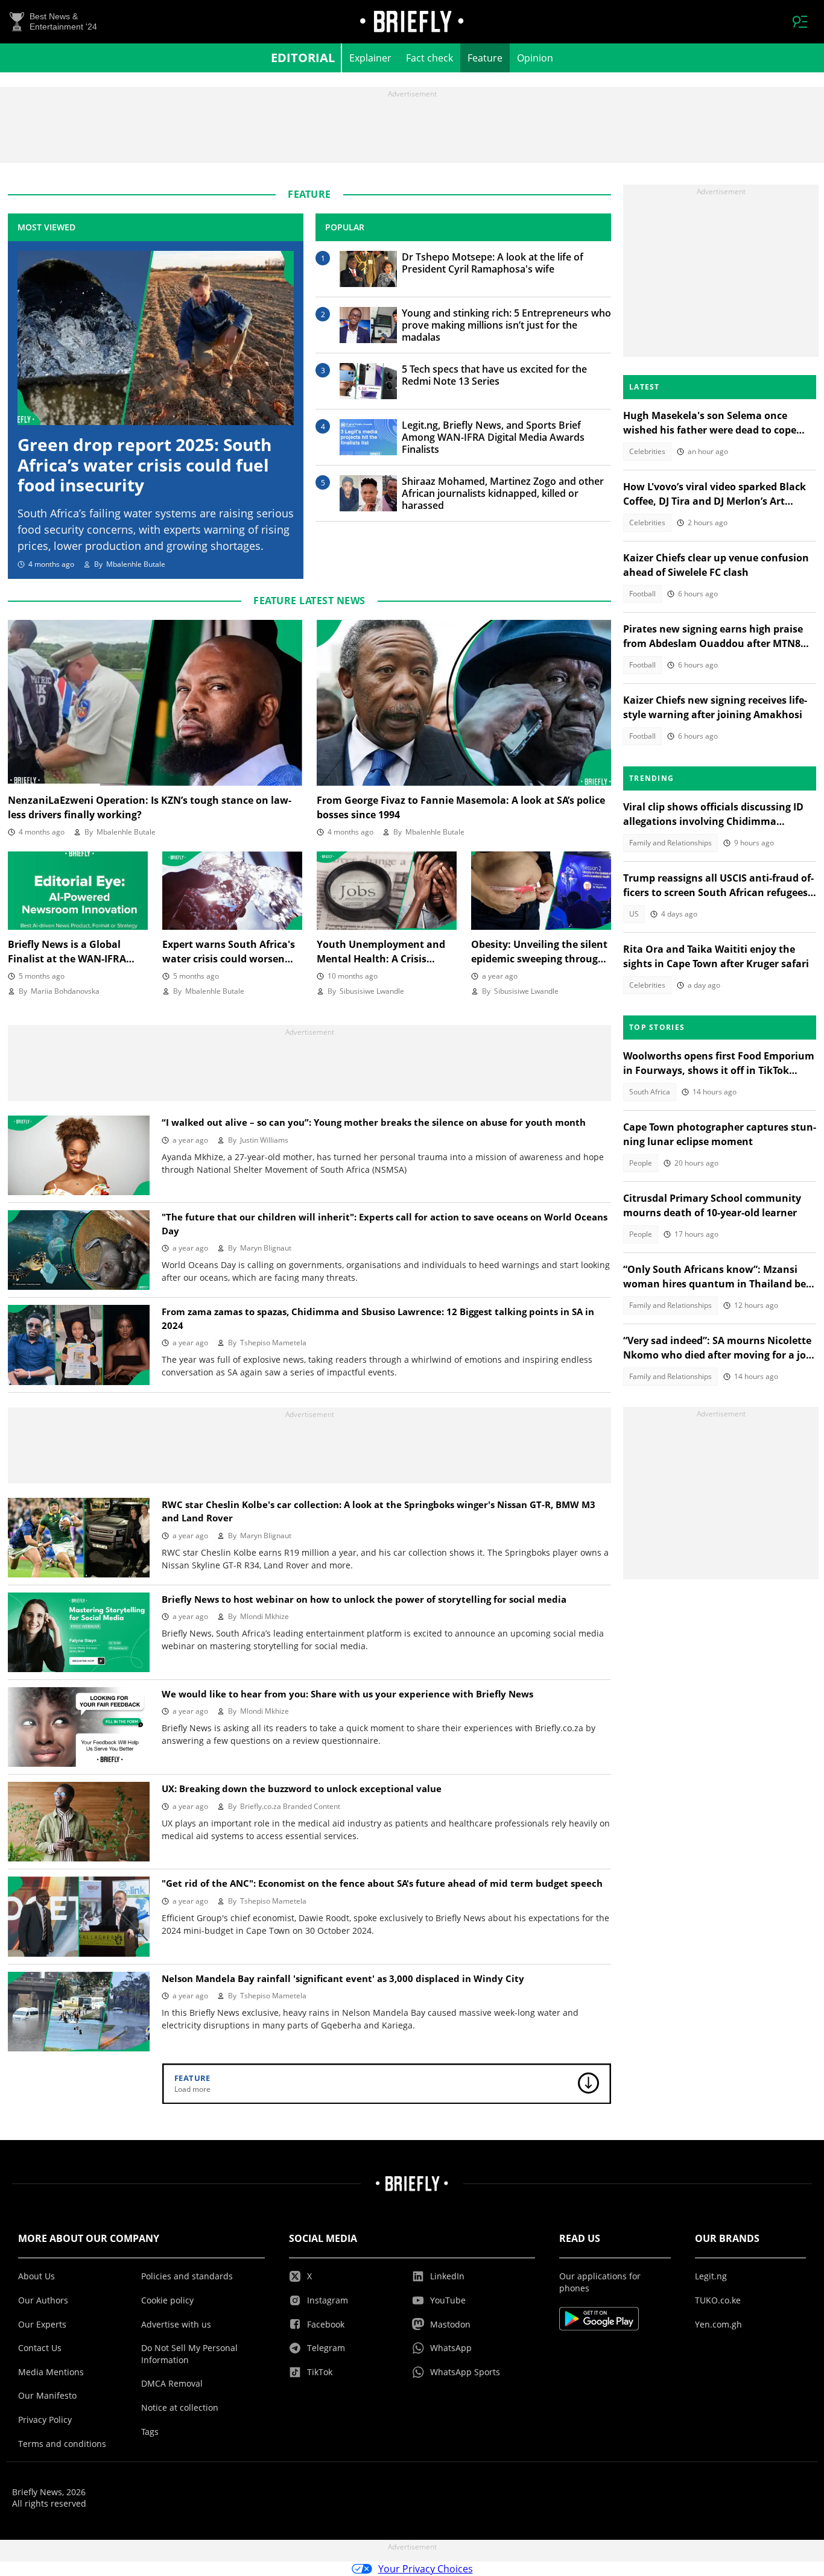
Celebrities (647, 451)
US (634, 914)
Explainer (370, 58)
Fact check (429, 58)
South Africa (650, 1092)
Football (642, 594)
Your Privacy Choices (426, 2569)
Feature (485, 58)
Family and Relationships (670, 843)
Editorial (303, 58)
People (641, 1163)
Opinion (535, 58)
